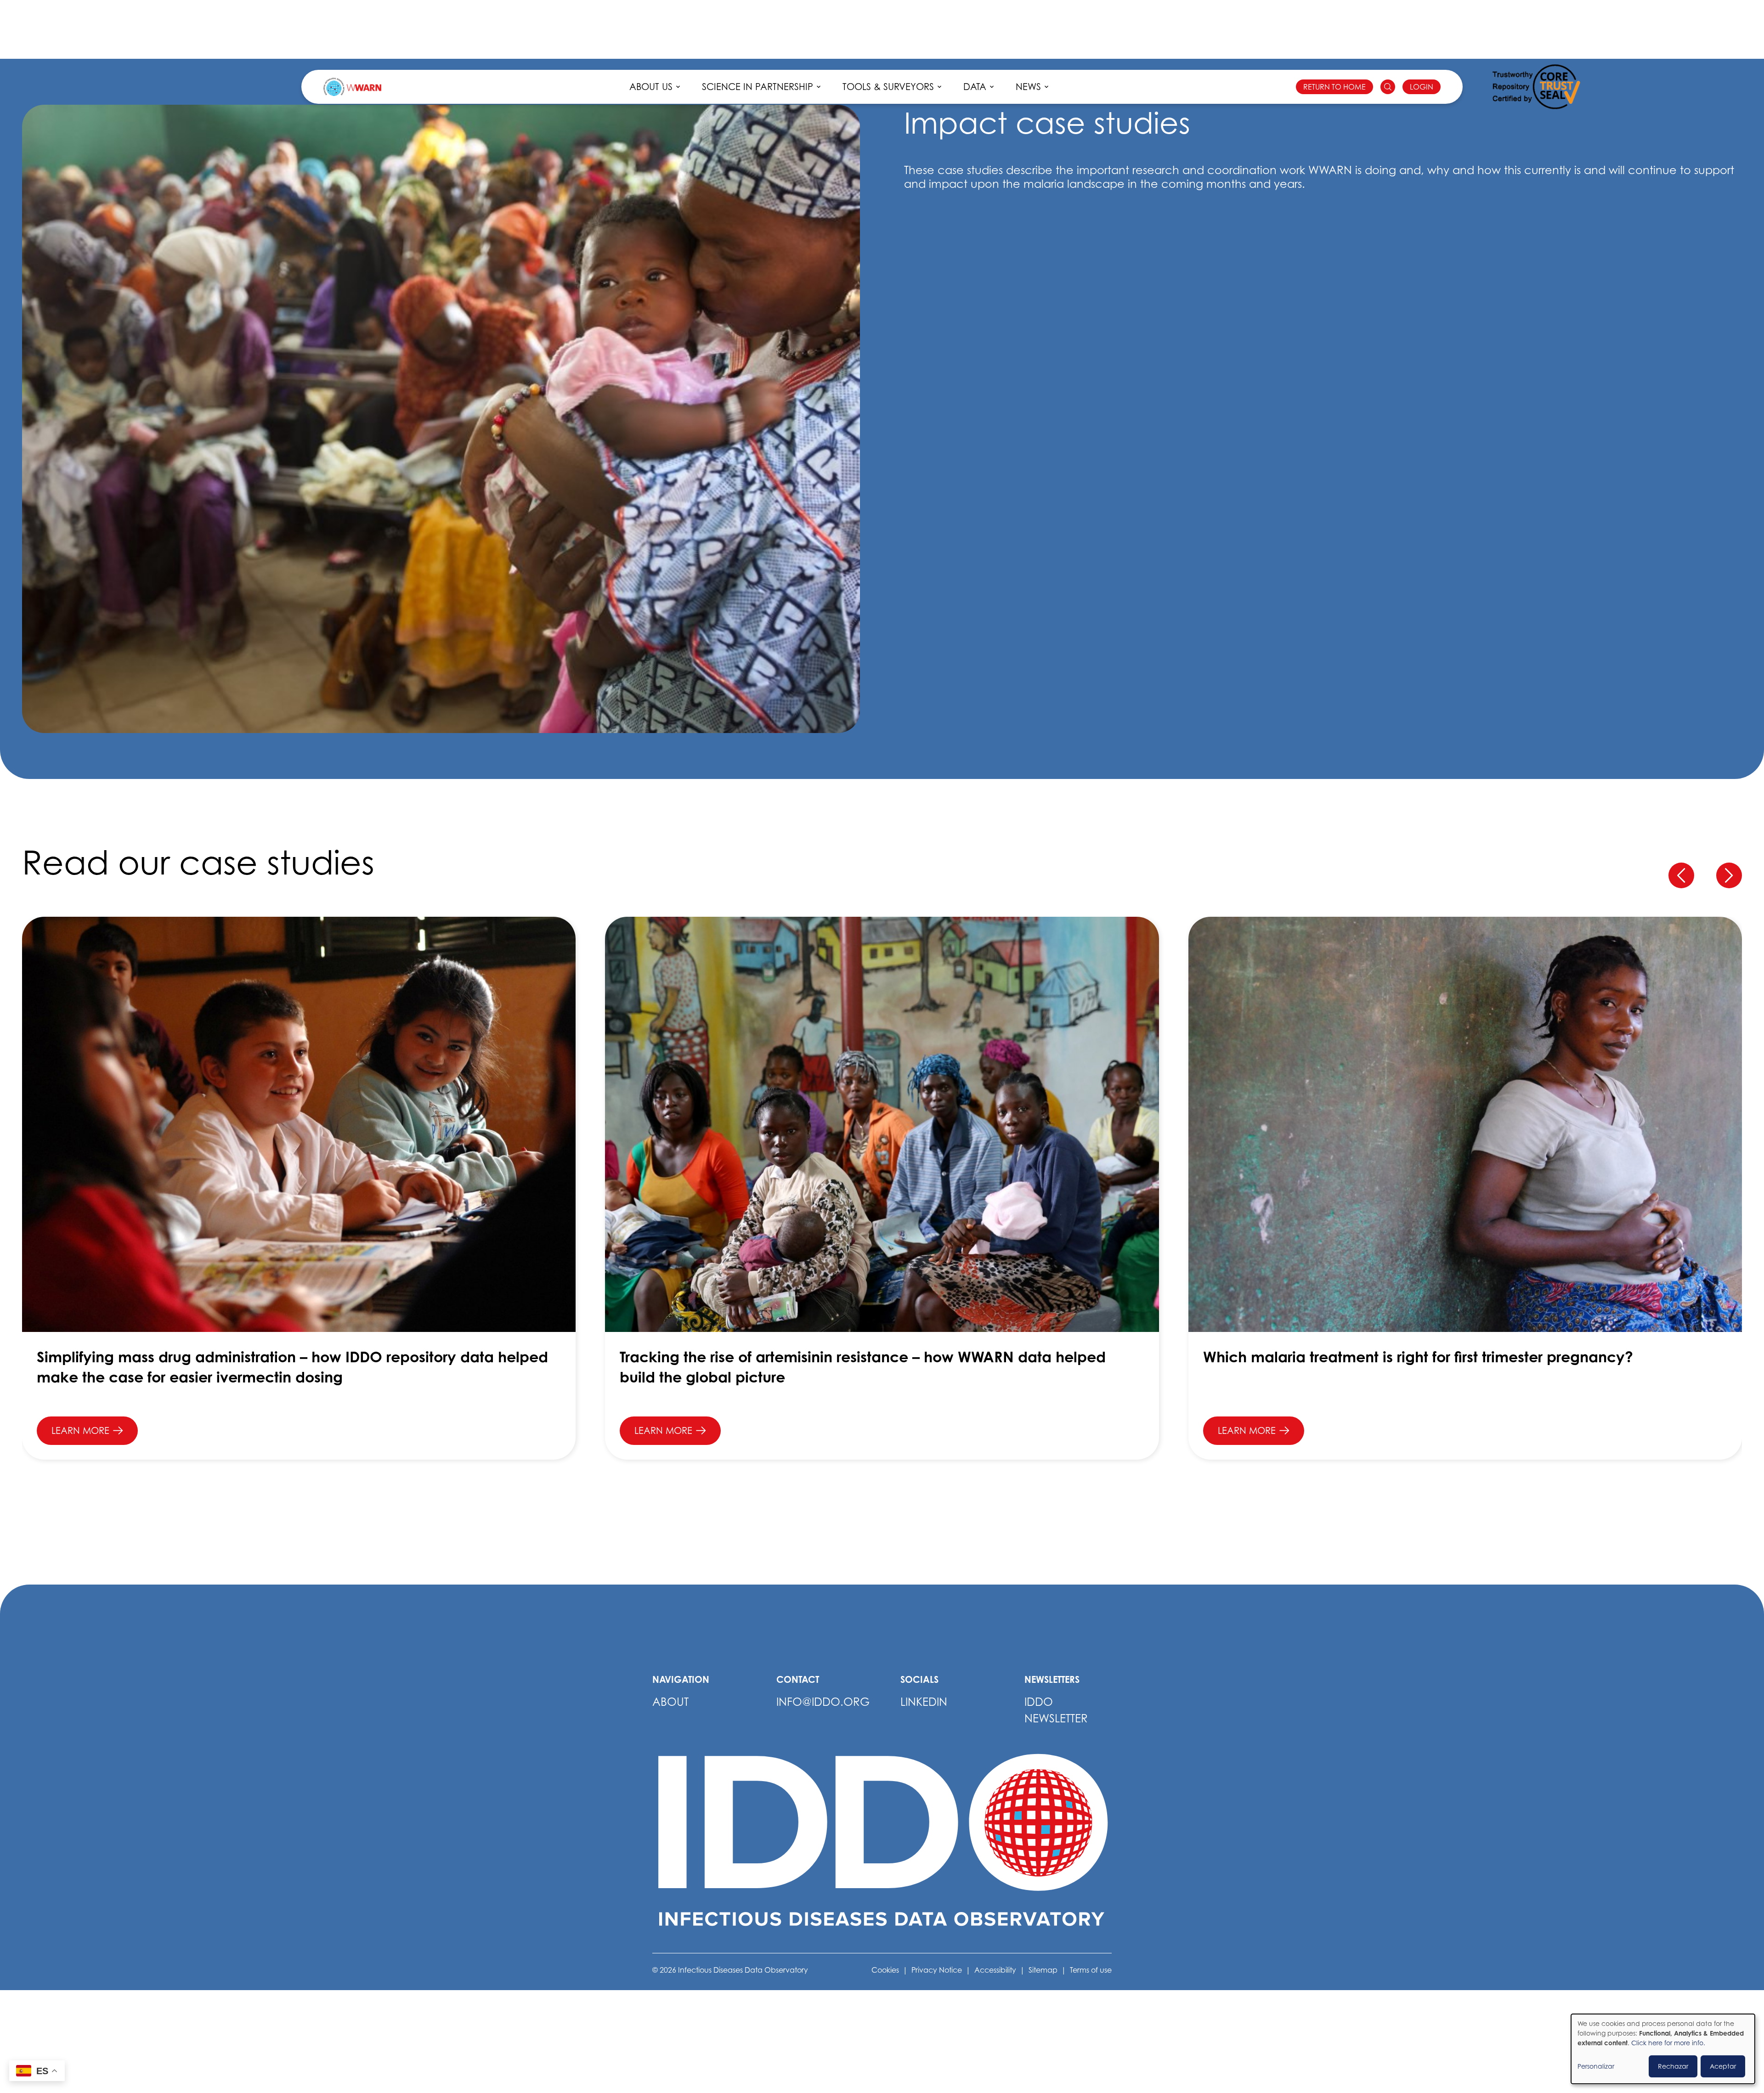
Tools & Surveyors (888, 87)
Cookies (885, 1970)
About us (651, 87)
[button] (1681, 875)
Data (975, 87)
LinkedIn (924, 1702)
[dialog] (1663, 2049)
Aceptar (1723, 2066)
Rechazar (1673, 2066)
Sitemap (1043, 1970)
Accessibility (995, 1970)
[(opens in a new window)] (1536, 87)
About (670, 1702)
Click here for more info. (1668, 2043)
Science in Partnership (758, 87)
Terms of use (1091, 1970)
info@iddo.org (823, 1702)
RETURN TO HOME (1334, 87)
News (1028, 87)
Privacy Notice (937, 1970)
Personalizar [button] (1596, 2066)
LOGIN (1422, 87)
